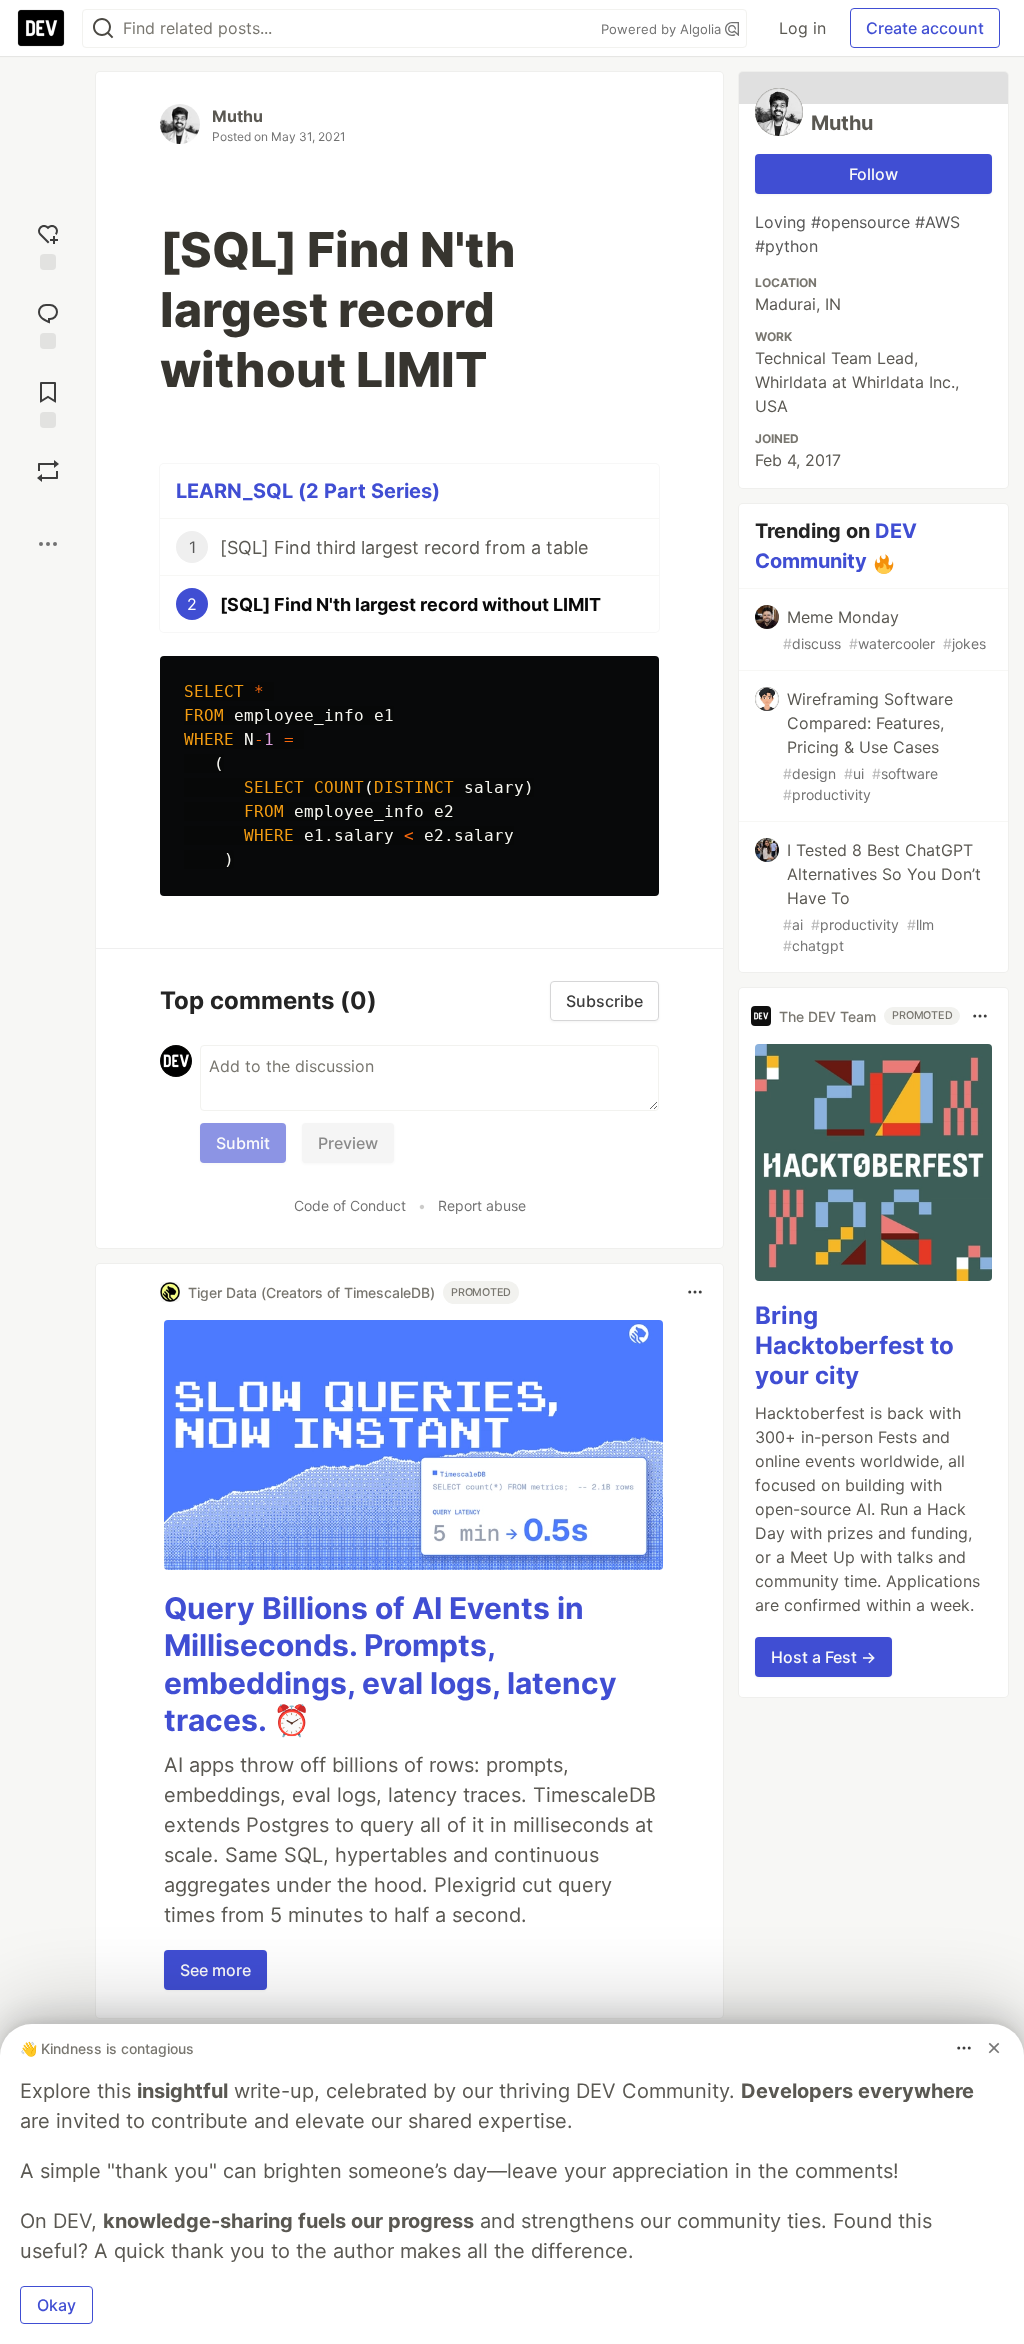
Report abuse (482, 1205)
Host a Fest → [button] (823, 1657)
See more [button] (215, 1970)
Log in (802, 28)
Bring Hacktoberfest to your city (854, 1345)
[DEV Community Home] (41, 28)
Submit (243, 1143)
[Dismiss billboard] (994, 2048)
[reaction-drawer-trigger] (48, 244)
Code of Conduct (350, 1205)
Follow (873, 174)
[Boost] (48, 471)
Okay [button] (56, 2305)
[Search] (103, 28)
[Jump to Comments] (48, 323)
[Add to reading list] (48, 402)
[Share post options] (48, 544)
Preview (348, 1143)
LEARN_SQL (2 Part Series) (308, 491)
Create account (925, 28)
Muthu (237, 116)
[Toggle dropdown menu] (695, 1292)
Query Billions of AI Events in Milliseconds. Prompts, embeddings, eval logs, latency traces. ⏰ (390, 1664)
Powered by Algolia (663, 29)
